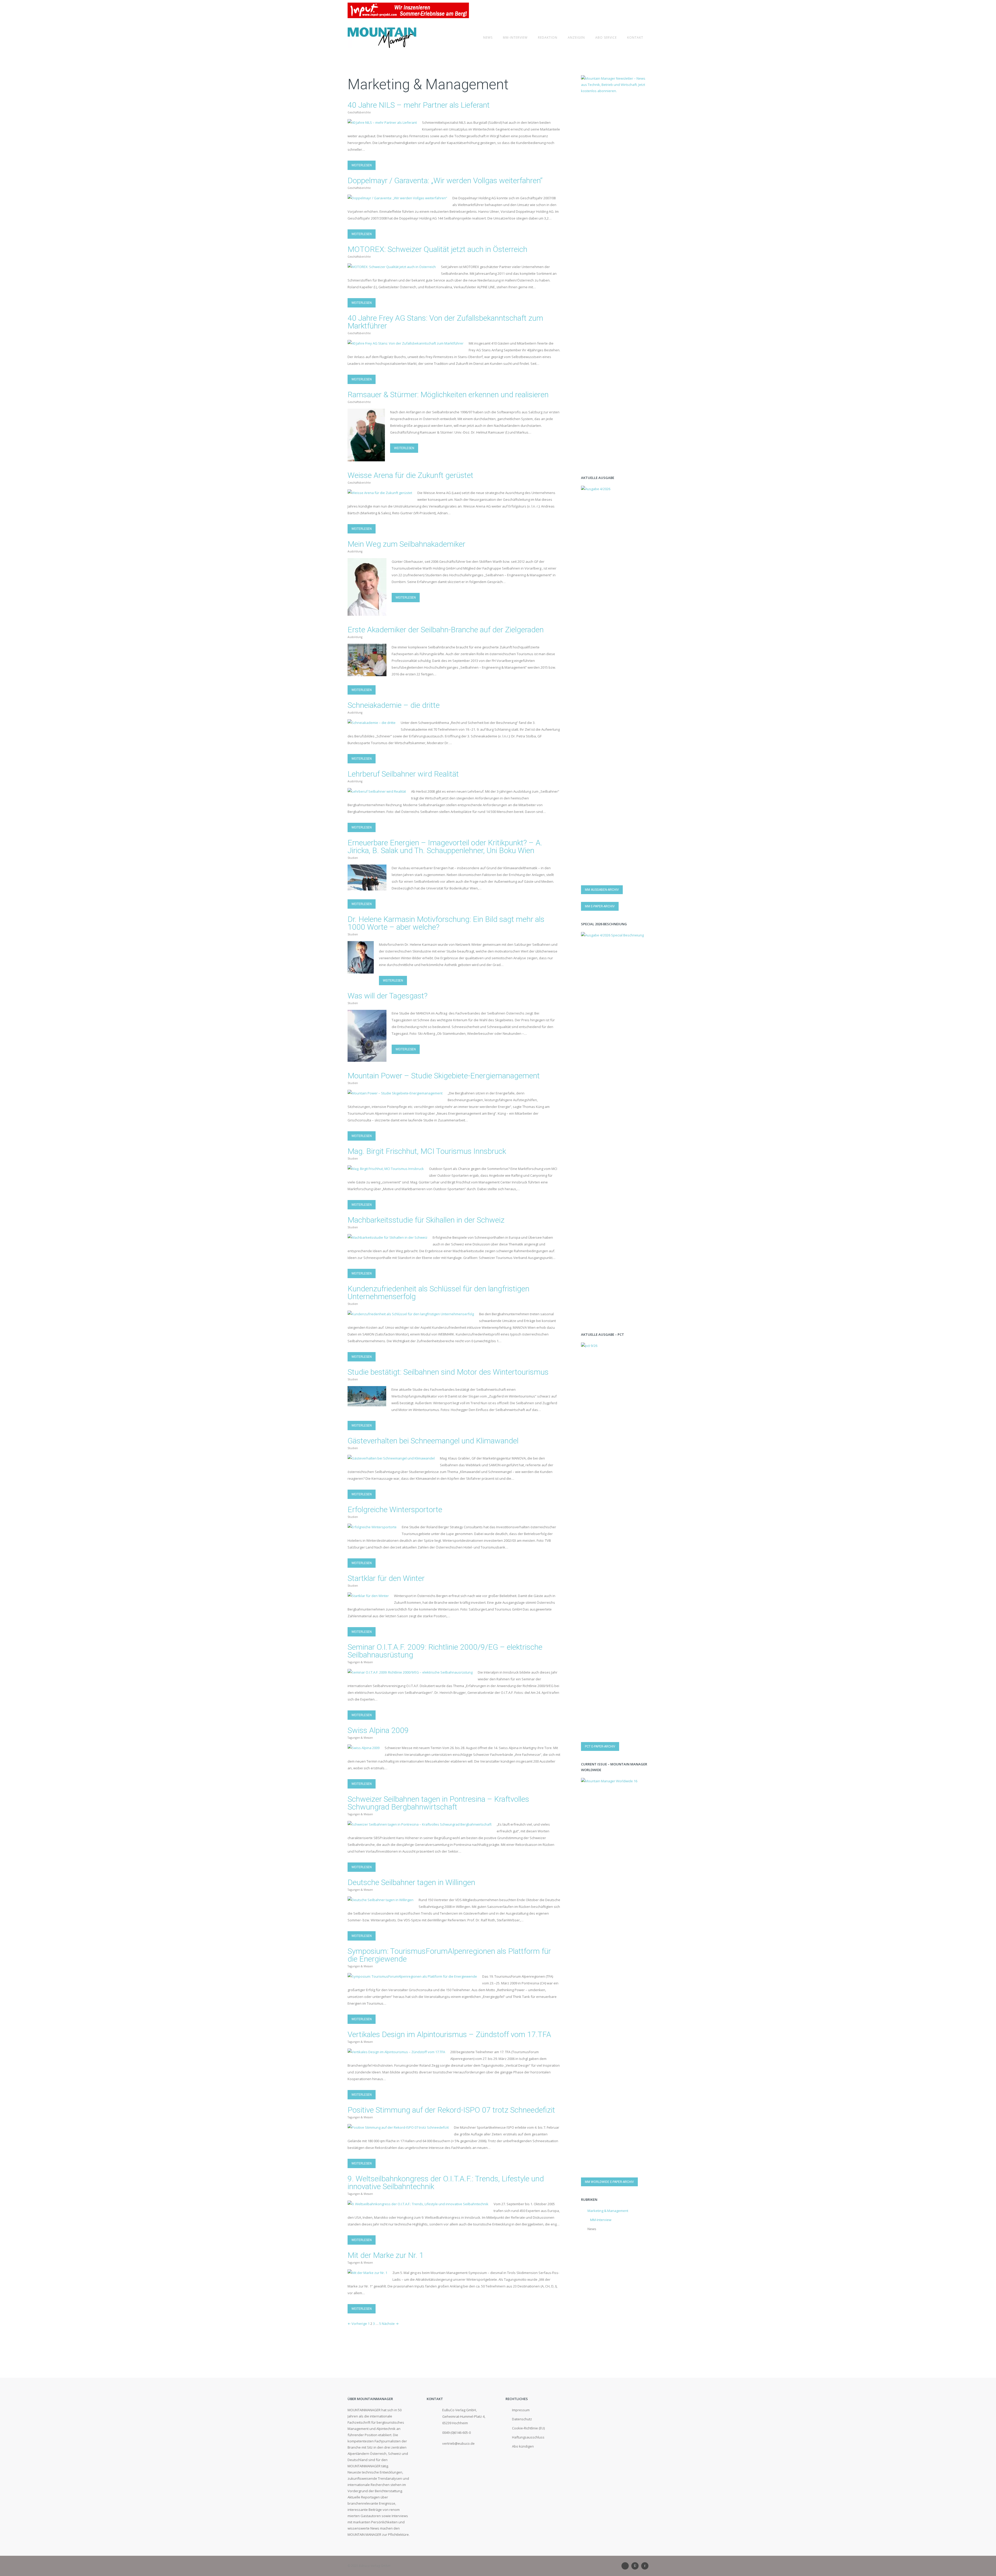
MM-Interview (515, 37)
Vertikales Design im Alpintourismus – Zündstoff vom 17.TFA (449, 2034)
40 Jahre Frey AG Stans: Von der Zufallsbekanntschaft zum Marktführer (445, 322)
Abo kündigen (523, 2446)
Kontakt (635, 37)
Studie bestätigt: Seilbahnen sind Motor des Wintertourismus (448, 1372)
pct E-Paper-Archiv (600, 1746)
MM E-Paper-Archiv (600, 906)
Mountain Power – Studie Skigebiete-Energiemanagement (444, 1076)
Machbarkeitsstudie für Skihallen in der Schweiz (426, 1220)
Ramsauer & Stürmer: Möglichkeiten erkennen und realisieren (448, 395)
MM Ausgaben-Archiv (602, 890)
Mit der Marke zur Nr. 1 (386, 2255)
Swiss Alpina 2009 (378, 1730)
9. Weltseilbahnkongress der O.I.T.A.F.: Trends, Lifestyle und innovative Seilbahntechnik (446, 2183)
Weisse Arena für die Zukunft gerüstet (410, 475)
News (488, 37)
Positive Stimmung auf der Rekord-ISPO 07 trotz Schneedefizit (451, 2110)
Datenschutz (522, 2419)
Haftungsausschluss (528, 2437)
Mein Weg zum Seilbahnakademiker (406, 544)
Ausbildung (355, 551)
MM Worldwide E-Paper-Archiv (609, 2182)
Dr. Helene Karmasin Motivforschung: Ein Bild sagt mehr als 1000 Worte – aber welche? (446, 923)
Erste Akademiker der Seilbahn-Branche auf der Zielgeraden (446, 630)
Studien (353, 858)
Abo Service (606, 37)
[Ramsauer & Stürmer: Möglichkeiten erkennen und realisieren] (366, 458)
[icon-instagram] (636, 2566)
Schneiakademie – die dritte (394, 705)
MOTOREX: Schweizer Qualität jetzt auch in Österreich (437, 249)
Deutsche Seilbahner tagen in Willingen (411, 1882)
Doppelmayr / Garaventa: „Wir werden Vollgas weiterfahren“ (445, 180)
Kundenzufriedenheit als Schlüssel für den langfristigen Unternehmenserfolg (438, 1293)
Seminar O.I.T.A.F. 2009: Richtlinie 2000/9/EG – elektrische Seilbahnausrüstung (445, 1651)
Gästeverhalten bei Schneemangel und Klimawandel (433, 1441)
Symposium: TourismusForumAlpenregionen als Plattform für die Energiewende (449, 1955)
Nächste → (390, 2324)
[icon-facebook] (645, 2566)
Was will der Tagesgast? (388, 996)
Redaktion (548, 37)
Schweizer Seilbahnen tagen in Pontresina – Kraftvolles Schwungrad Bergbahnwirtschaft (438, 1803)
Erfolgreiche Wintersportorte (395, 1509)
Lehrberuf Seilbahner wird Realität (403, 774)
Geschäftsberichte (359, 112)
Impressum (521, 2410)
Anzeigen (576, 37)
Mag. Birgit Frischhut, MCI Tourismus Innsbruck (427, 1151)
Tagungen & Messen (360, 1662)
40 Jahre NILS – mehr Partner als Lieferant (419, 105)
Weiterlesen (362, 165)
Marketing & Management (608, 2211)
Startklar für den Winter (386, 1578)
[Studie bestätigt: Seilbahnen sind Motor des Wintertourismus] (367, 1403)
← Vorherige (357, 2324)
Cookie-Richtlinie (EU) (528, 2428)
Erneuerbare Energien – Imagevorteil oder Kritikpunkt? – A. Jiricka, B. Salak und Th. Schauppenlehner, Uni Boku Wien (445, 847)
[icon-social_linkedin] (626, 2566)
